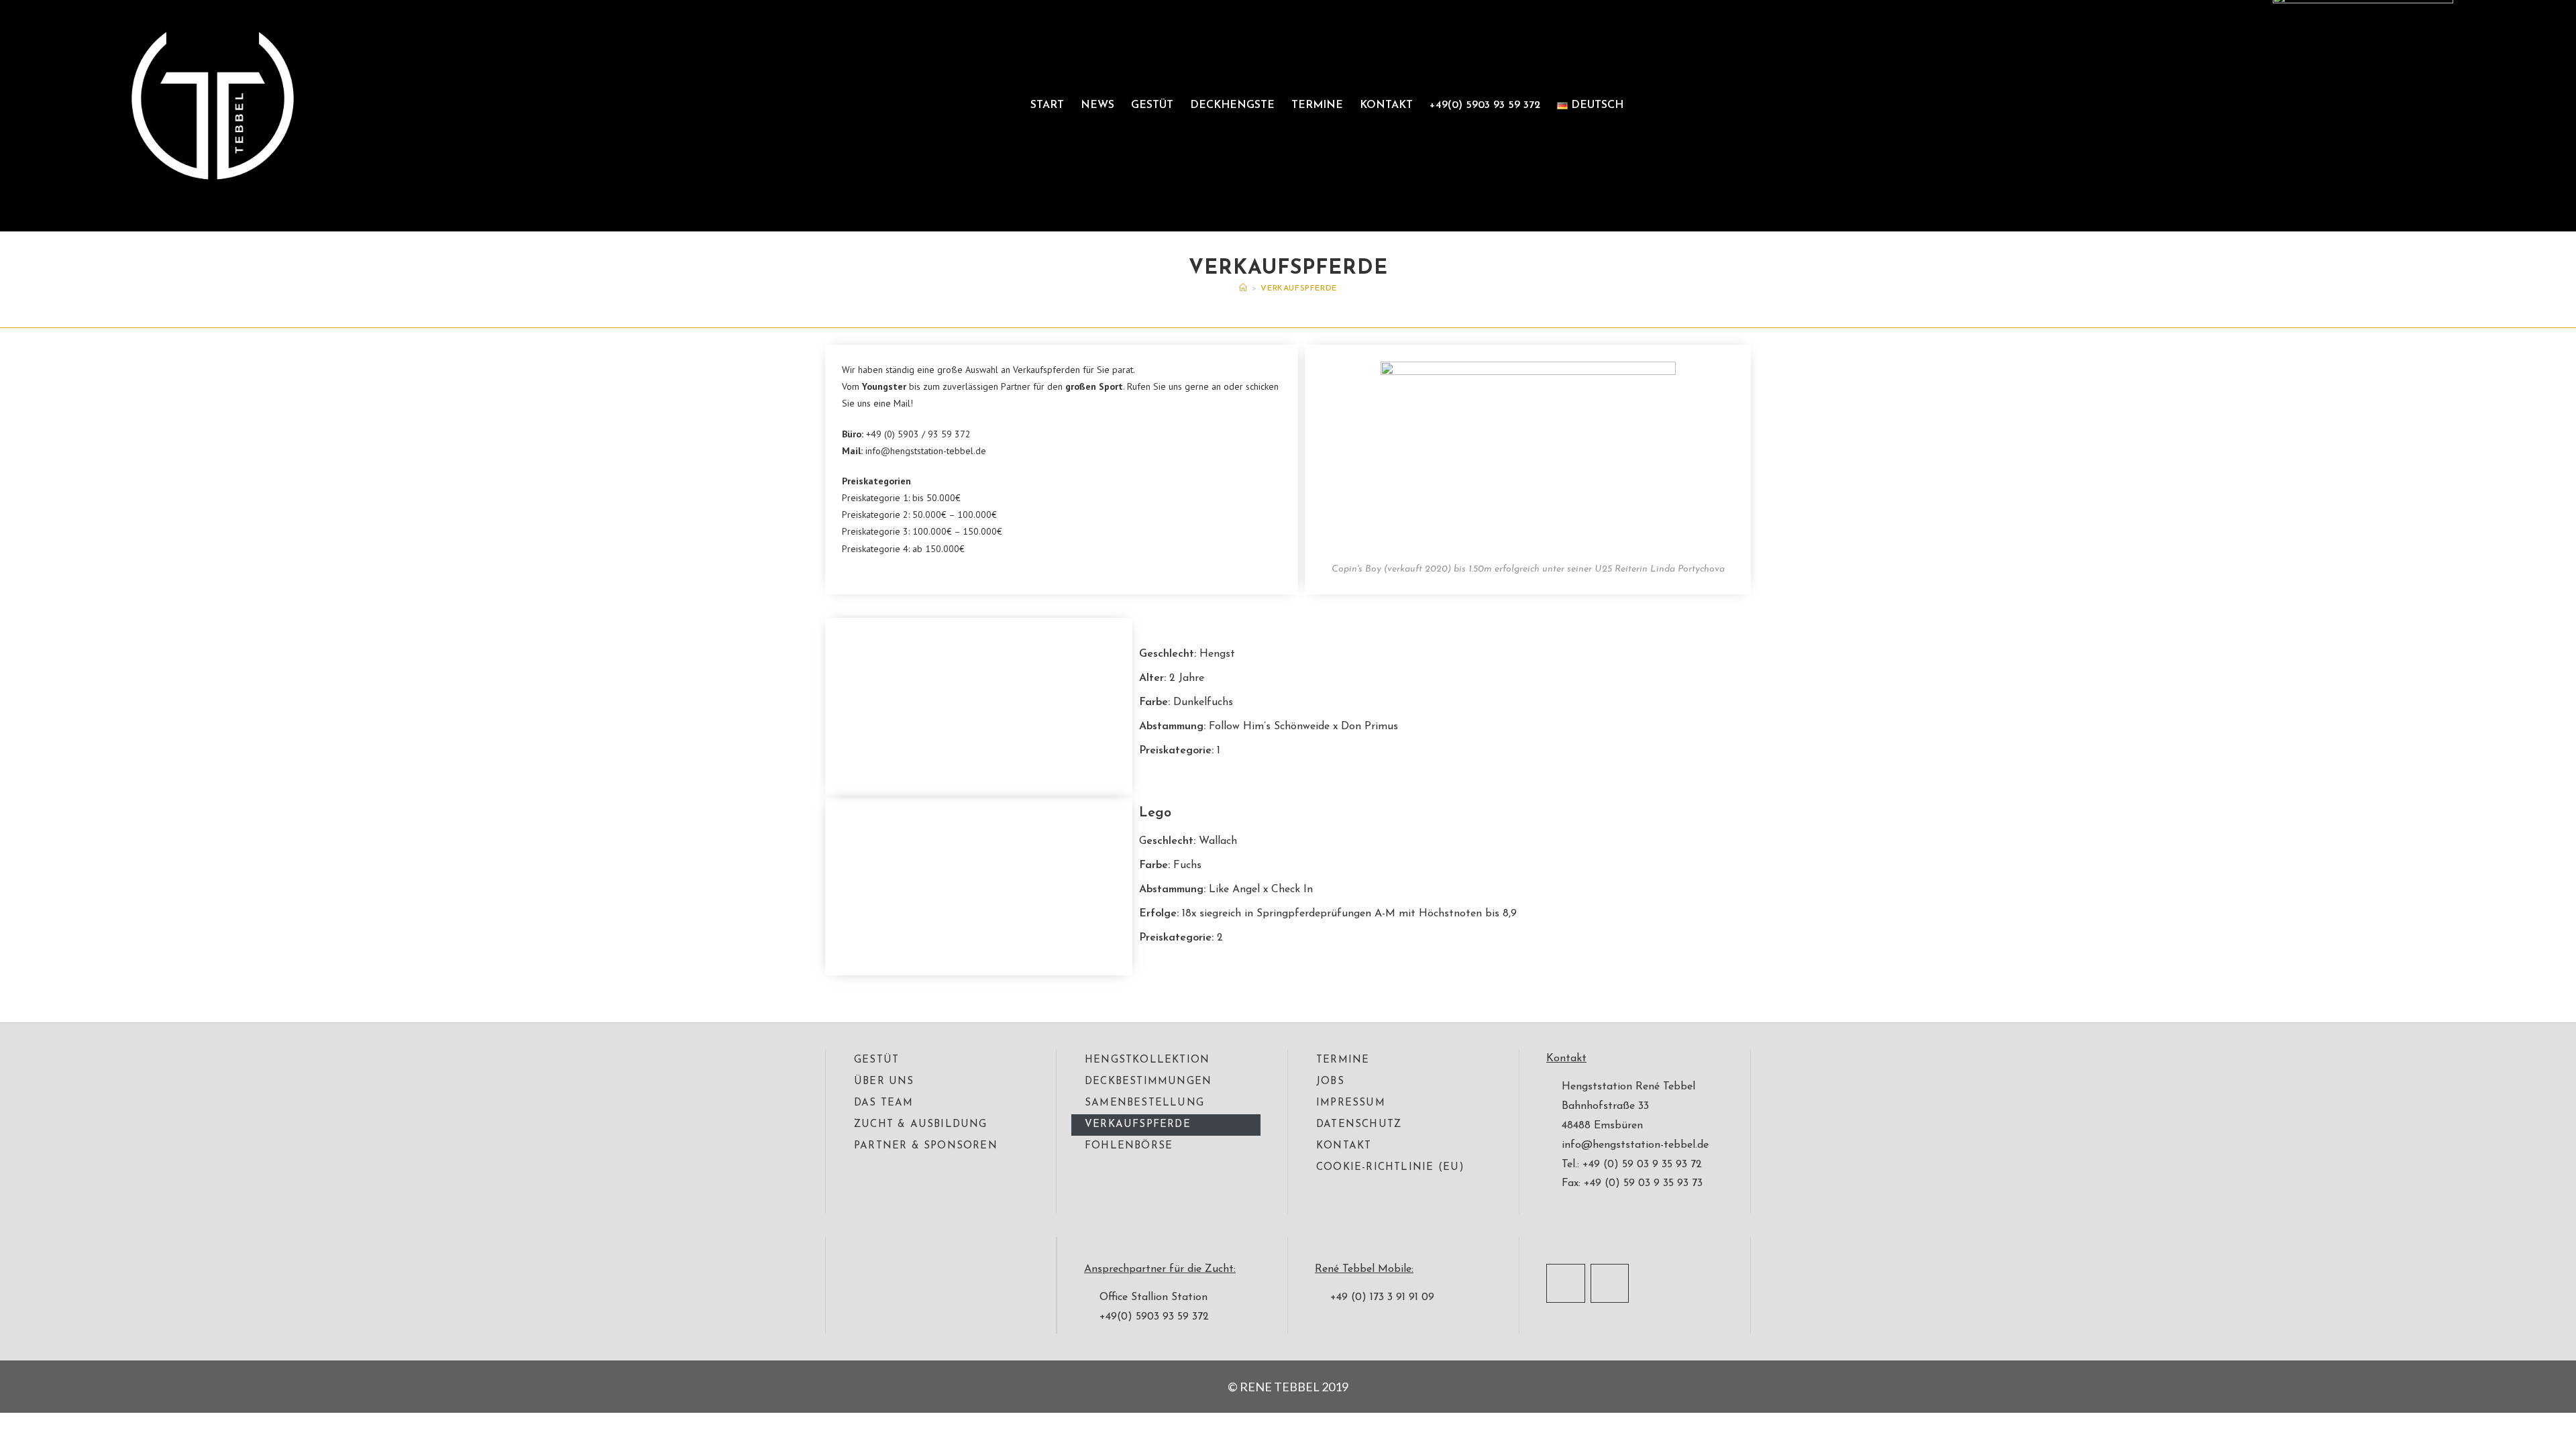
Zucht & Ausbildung (921, 1125)
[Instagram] (1610, 1283)
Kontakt (1386, 105)
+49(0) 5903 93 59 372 (1485, 105)
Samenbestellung (1144, 1103)
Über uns (884, 1082)
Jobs (1330, 1082)
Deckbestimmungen (1148, 1082)
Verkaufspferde (1298, 288)
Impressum (1351, 1103)
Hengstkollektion (1147, 1060)
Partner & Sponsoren (926, 1146)
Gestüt (1152, 105)
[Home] (1243, 288)
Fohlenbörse (1129, 1146)
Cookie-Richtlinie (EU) (1390, 1168)
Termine (1317, 105)
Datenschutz (1359, 1125)
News (1097, 105)
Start (1047, 105)
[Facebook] (1566, 1283)
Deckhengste (1232, 105)
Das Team (884, 1103)
